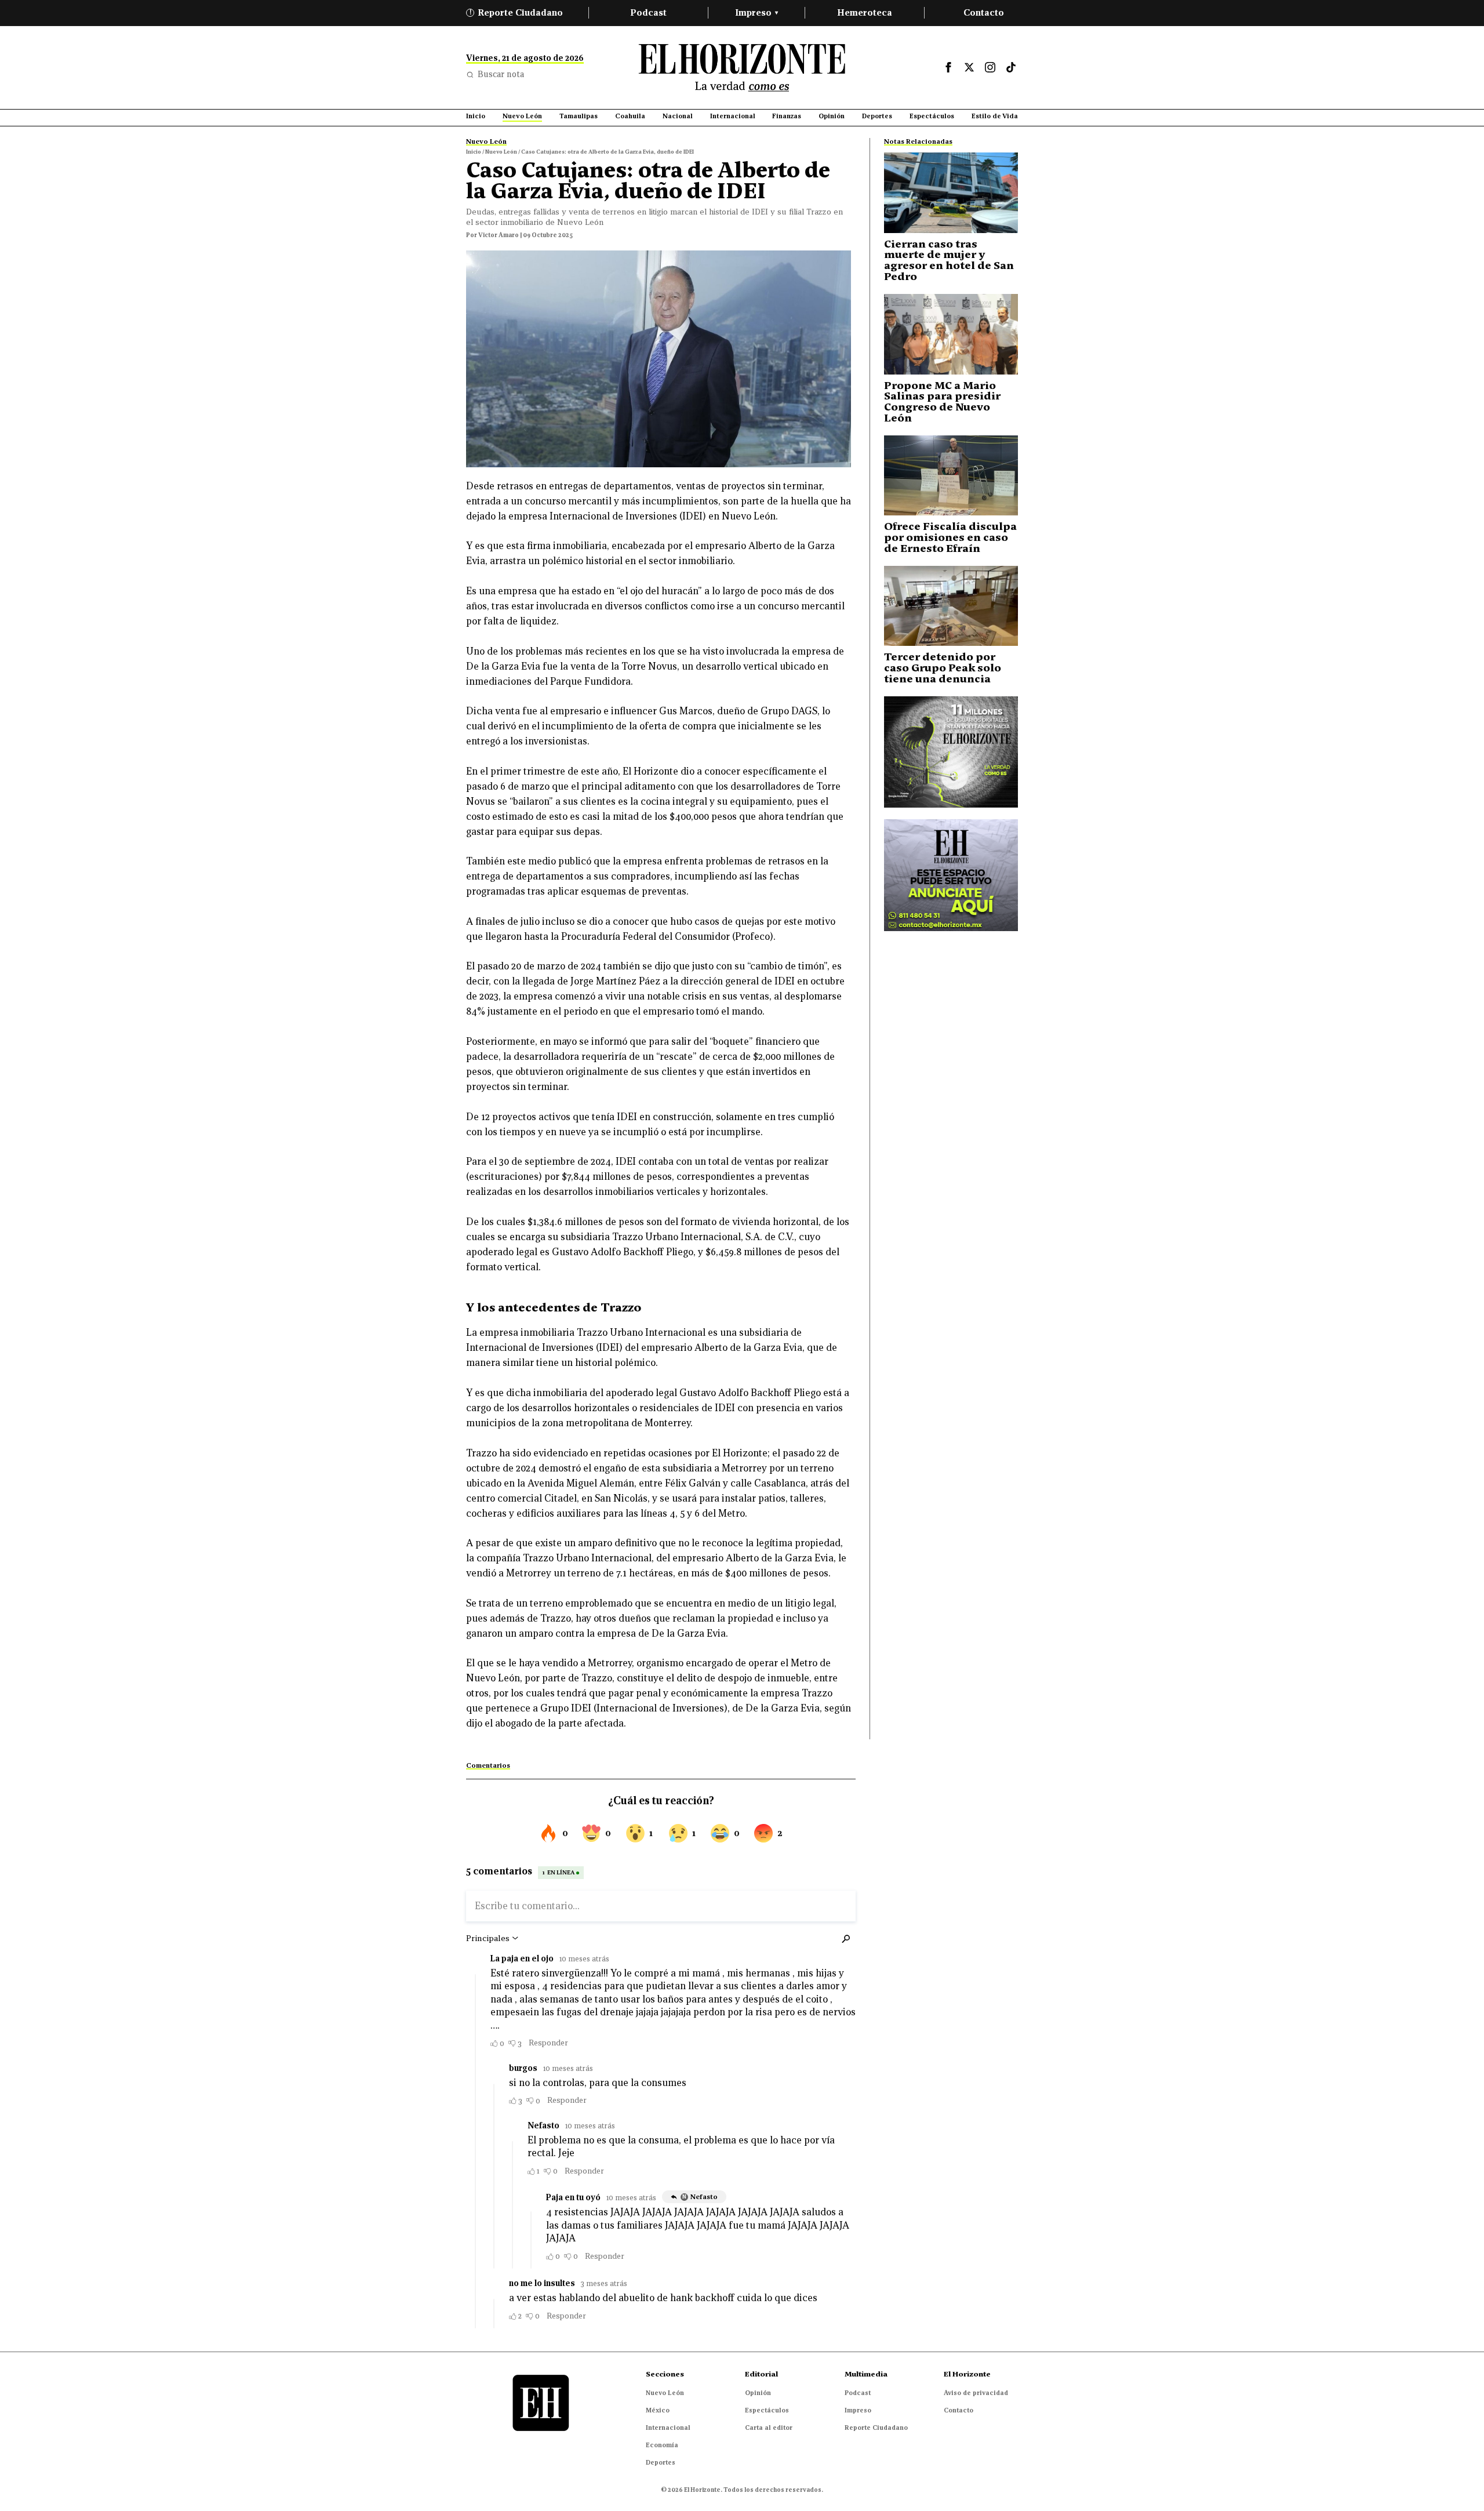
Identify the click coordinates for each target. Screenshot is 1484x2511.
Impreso (756, 12)
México (658, 2410)
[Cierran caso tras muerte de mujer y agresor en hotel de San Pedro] (951, 193)
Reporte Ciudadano (517, 12)
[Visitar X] (969, 67)
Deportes (661, 2462)
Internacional (668, 2428)
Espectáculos (767, 2410)
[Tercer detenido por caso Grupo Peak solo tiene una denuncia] (951, 606)
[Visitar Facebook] (948, 67)
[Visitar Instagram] (990, 67)
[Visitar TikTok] (1011, 67)
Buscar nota (501, 74)
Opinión (758, 2393)
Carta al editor (769, 2428)
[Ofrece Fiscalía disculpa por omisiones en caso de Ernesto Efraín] (951, 476)
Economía (662, 2445)
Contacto (984, 12)
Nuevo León (665, 2393)
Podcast (648, 12)
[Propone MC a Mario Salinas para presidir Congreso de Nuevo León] (951, 334)
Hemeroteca (865, 12)
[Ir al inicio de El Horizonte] (742, 68)
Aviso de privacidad (976, 2393)
